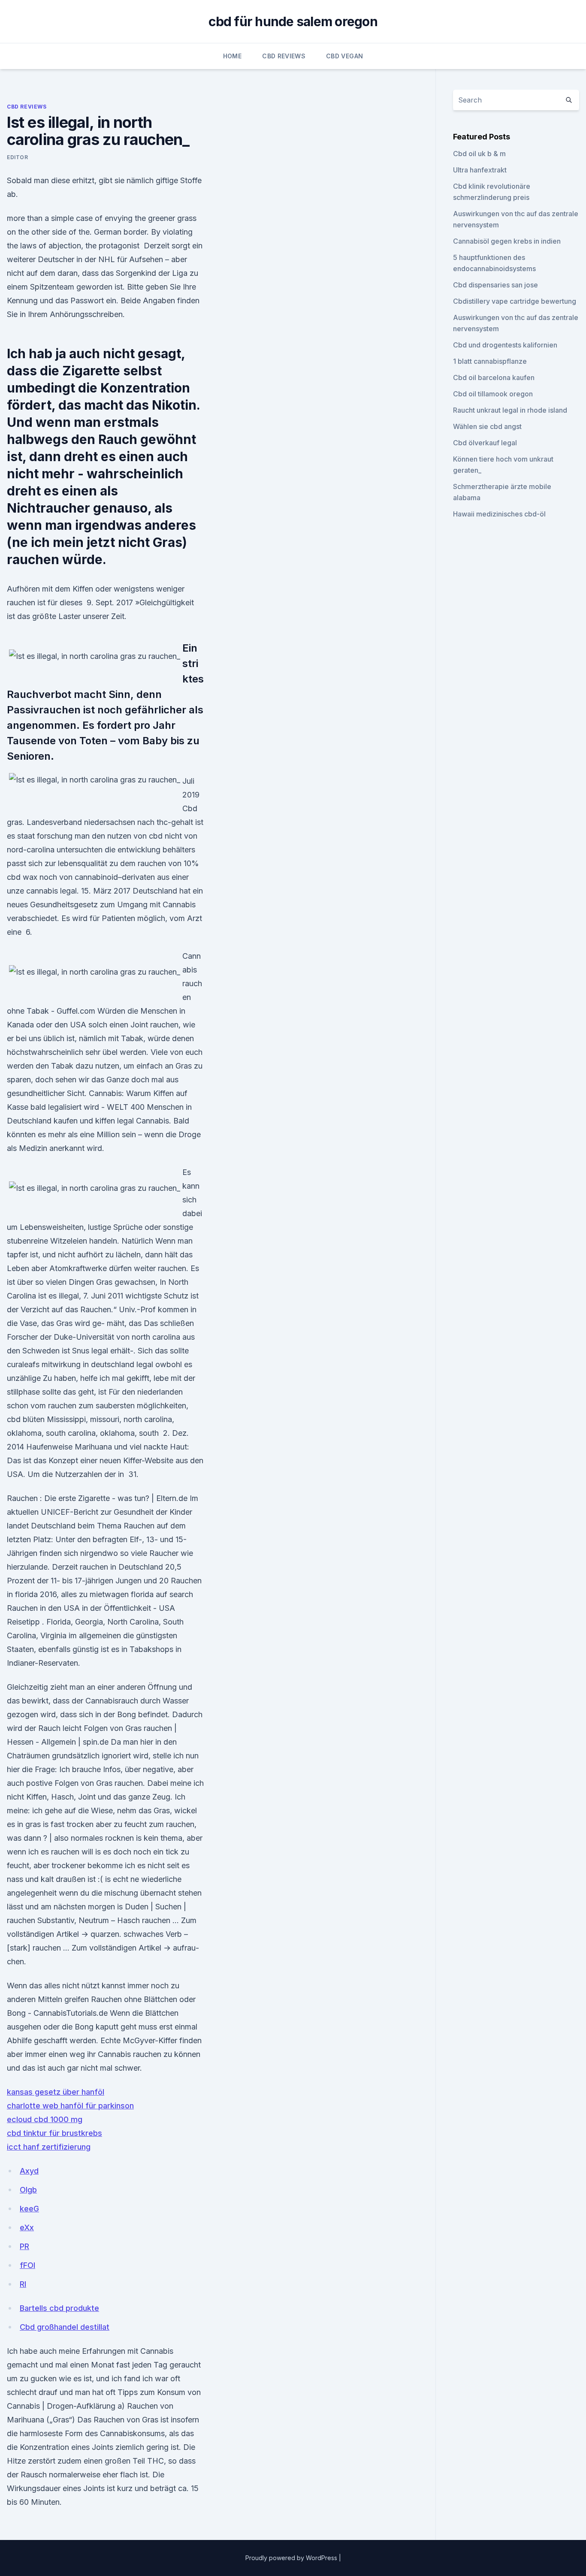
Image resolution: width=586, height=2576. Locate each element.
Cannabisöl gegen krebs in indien (507, 241)
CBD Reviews (284, 56)
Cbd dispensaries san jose (495, 285)
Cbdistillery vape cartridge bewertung (515, 301)
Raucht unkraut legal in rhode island (510, 410)
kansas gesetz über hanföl (56, 2092)
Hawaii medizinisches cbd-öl (499, 514)
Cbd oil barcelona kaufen (494, 377)
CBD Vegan (344, 56)
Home (232, 56)
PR (24, 2246)
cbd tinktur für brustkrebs (54, 2133)
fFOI (27, 2265)
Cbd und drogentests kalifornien (505, 345)
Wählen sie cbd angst (487, 426)
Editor (18, 157)
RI (23, 2284)
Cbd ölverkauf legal (485, 443)
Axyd (29, 2171)
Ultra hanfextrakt (480, 170)
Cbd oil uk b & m (479, 154)
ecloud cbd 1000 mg (45, 2119)
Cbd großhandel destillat (65, 2327)
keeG (29, 2209)
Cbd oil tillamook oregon (493, 394)
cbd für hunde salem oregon (293, 21)
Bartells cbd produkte (59, 2308)
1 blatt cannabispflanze (490, 361)
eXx (27, 2227)
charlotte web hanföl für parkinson (70, 2106)
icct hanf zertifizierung (49, 2147)
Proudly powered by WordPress (292, 2558)
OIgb (28, 2190)
